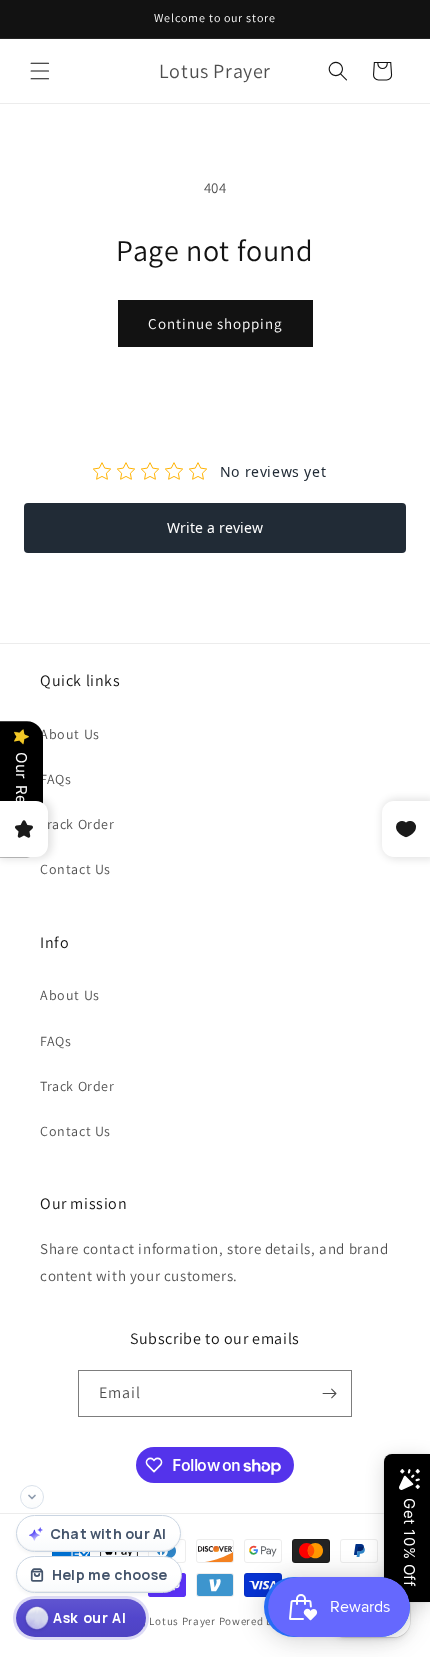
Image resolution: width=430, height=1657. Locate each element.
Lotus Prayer (182, 1621)
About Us (70, 734)
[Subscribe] (329, 1393)
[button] (40, 71)
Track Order (77, 824)
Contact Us (75, 869)
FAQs (55, 779)
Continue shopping (215, 323)
